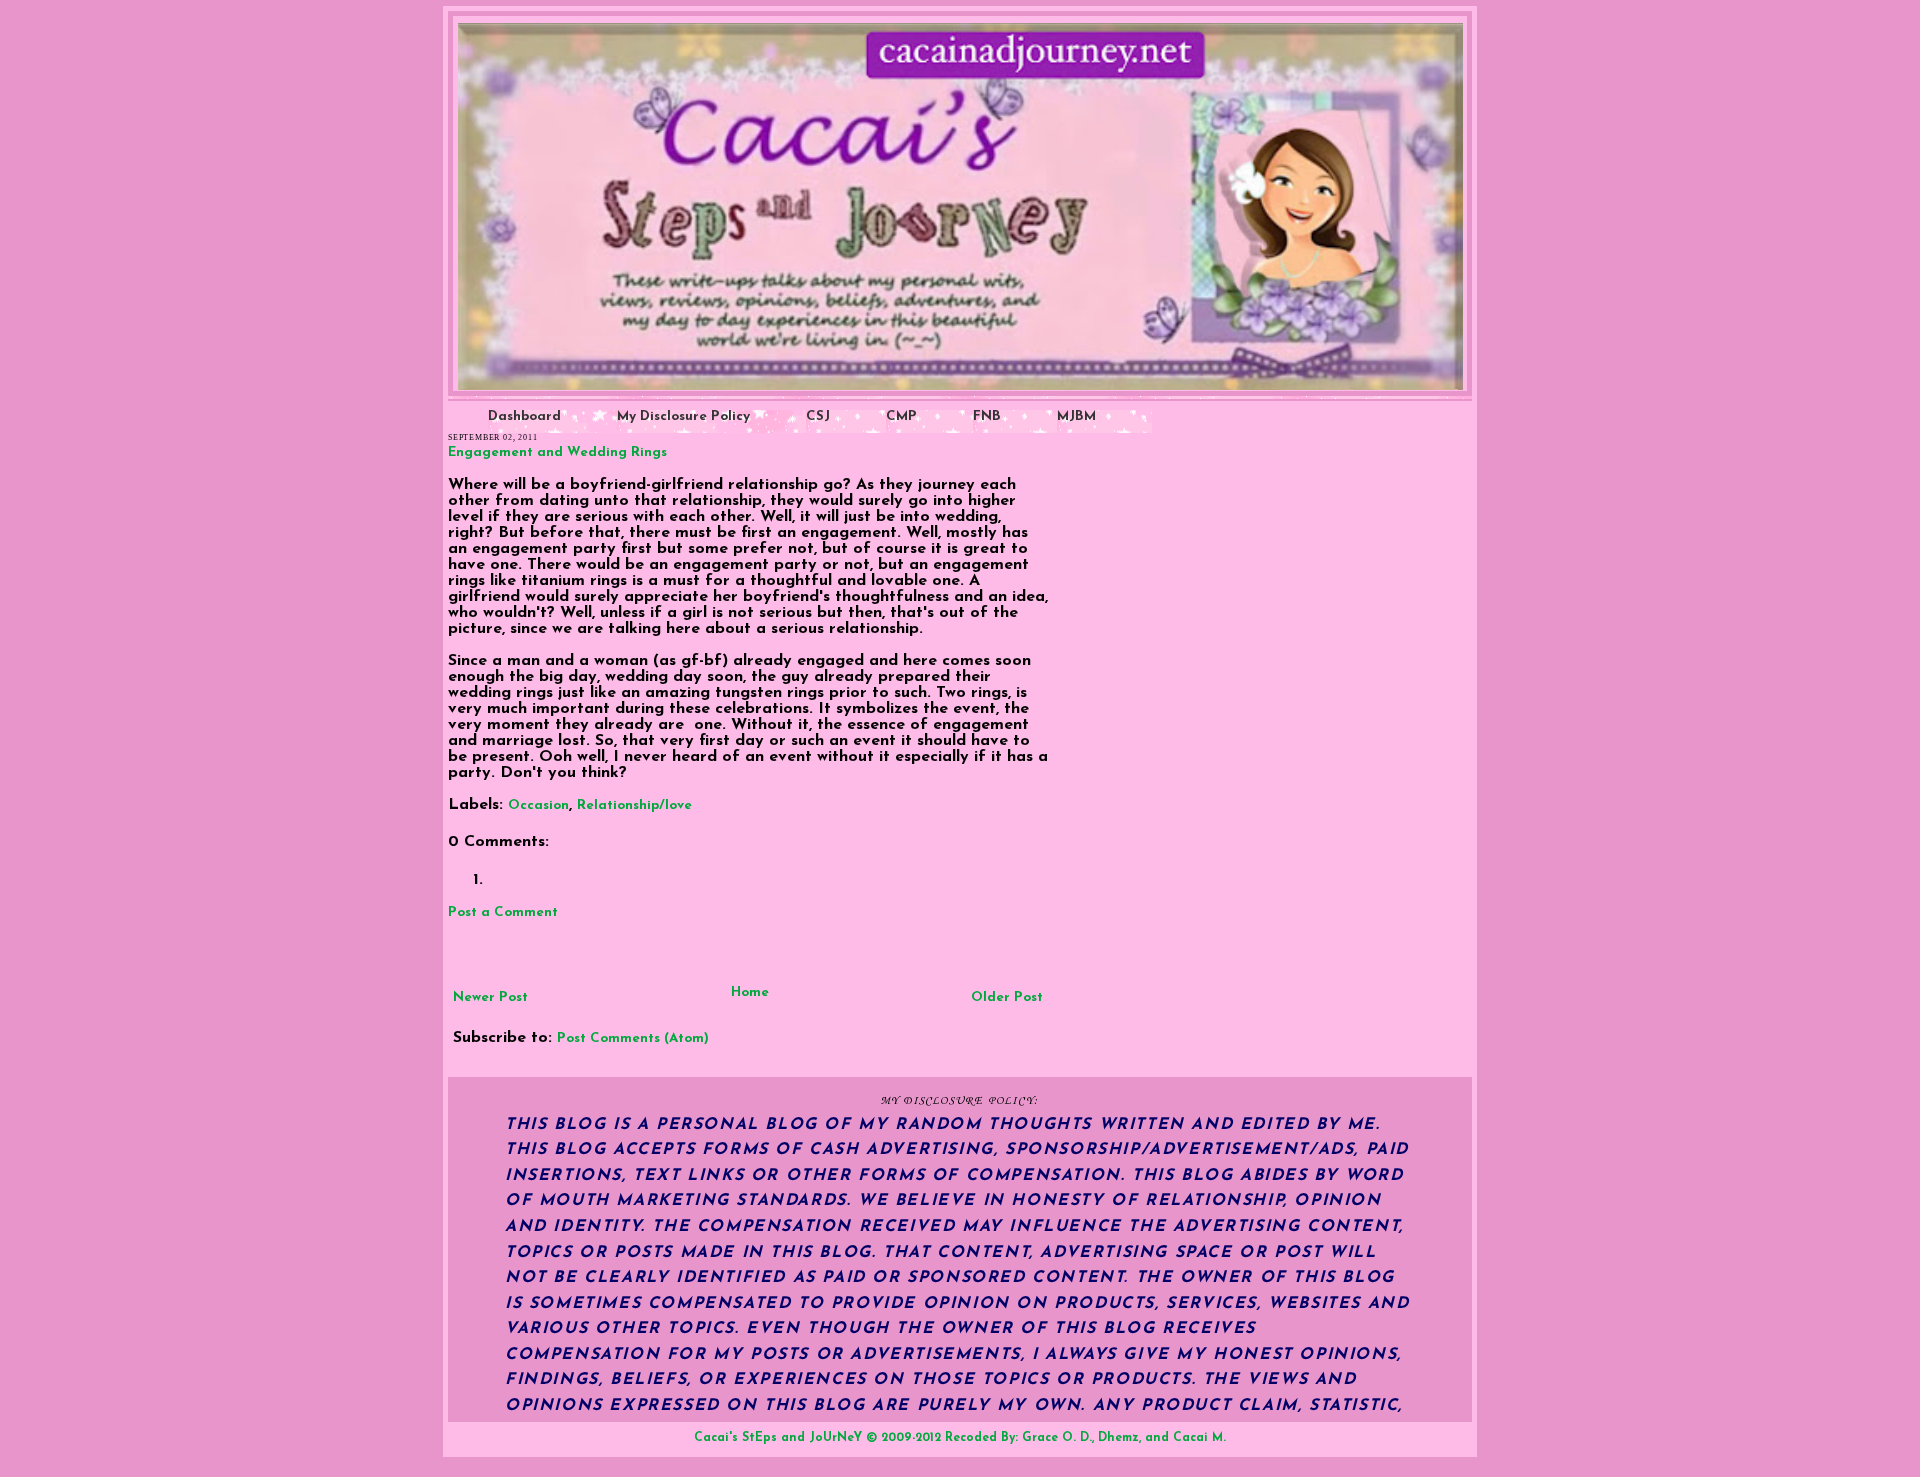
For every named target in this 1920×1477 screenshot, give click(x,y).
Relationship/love (634, 805)
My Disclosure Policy (683, 416)
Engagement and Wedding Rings (557, 452)
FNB (987, 416)
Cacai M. (1199, 1438)
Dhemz (1118, 1438)
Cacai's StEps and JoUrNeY (778, 1438)
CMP (901, 416)
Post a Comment (503, 912)
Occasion (538, 805)
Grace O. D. (1057, 1438)
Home (750, 992)
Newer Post (490, 997)
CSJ (818, 416)
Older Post (1007, 997)
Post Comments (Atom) (633, 1038)
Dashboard (524, 416)
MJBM (1076, 416)
